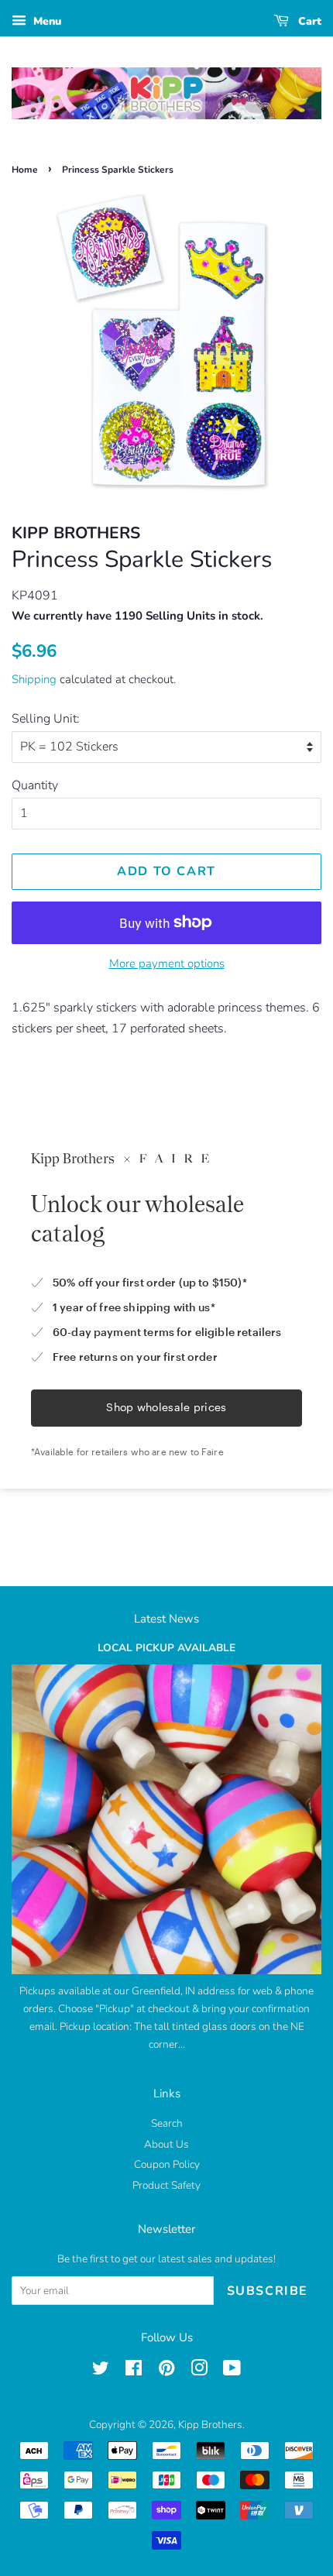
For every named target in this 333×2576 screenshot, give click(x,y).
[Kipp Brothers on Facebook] (134, 2371)
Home (25, 170)
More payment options (167, 963)
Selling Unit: (46, 719)
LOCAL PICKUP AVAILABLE (166, 1648)
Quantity (35, 785)
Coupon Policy (167, 2164)
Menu (46, 21)
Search (167, 2123)
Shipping (34, 679)
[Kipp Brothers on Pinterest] (166, 2371)
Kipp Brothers (210, 2425)
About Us (166, 2144)
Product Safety (166, 2185)
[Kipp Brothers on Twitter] (101, 2371)
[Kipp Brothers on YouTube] (232, 2371)
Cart (308, 21)
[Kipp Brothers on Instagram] (199, 2371)
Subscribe (268, 2291)
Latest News (166, 1619)
